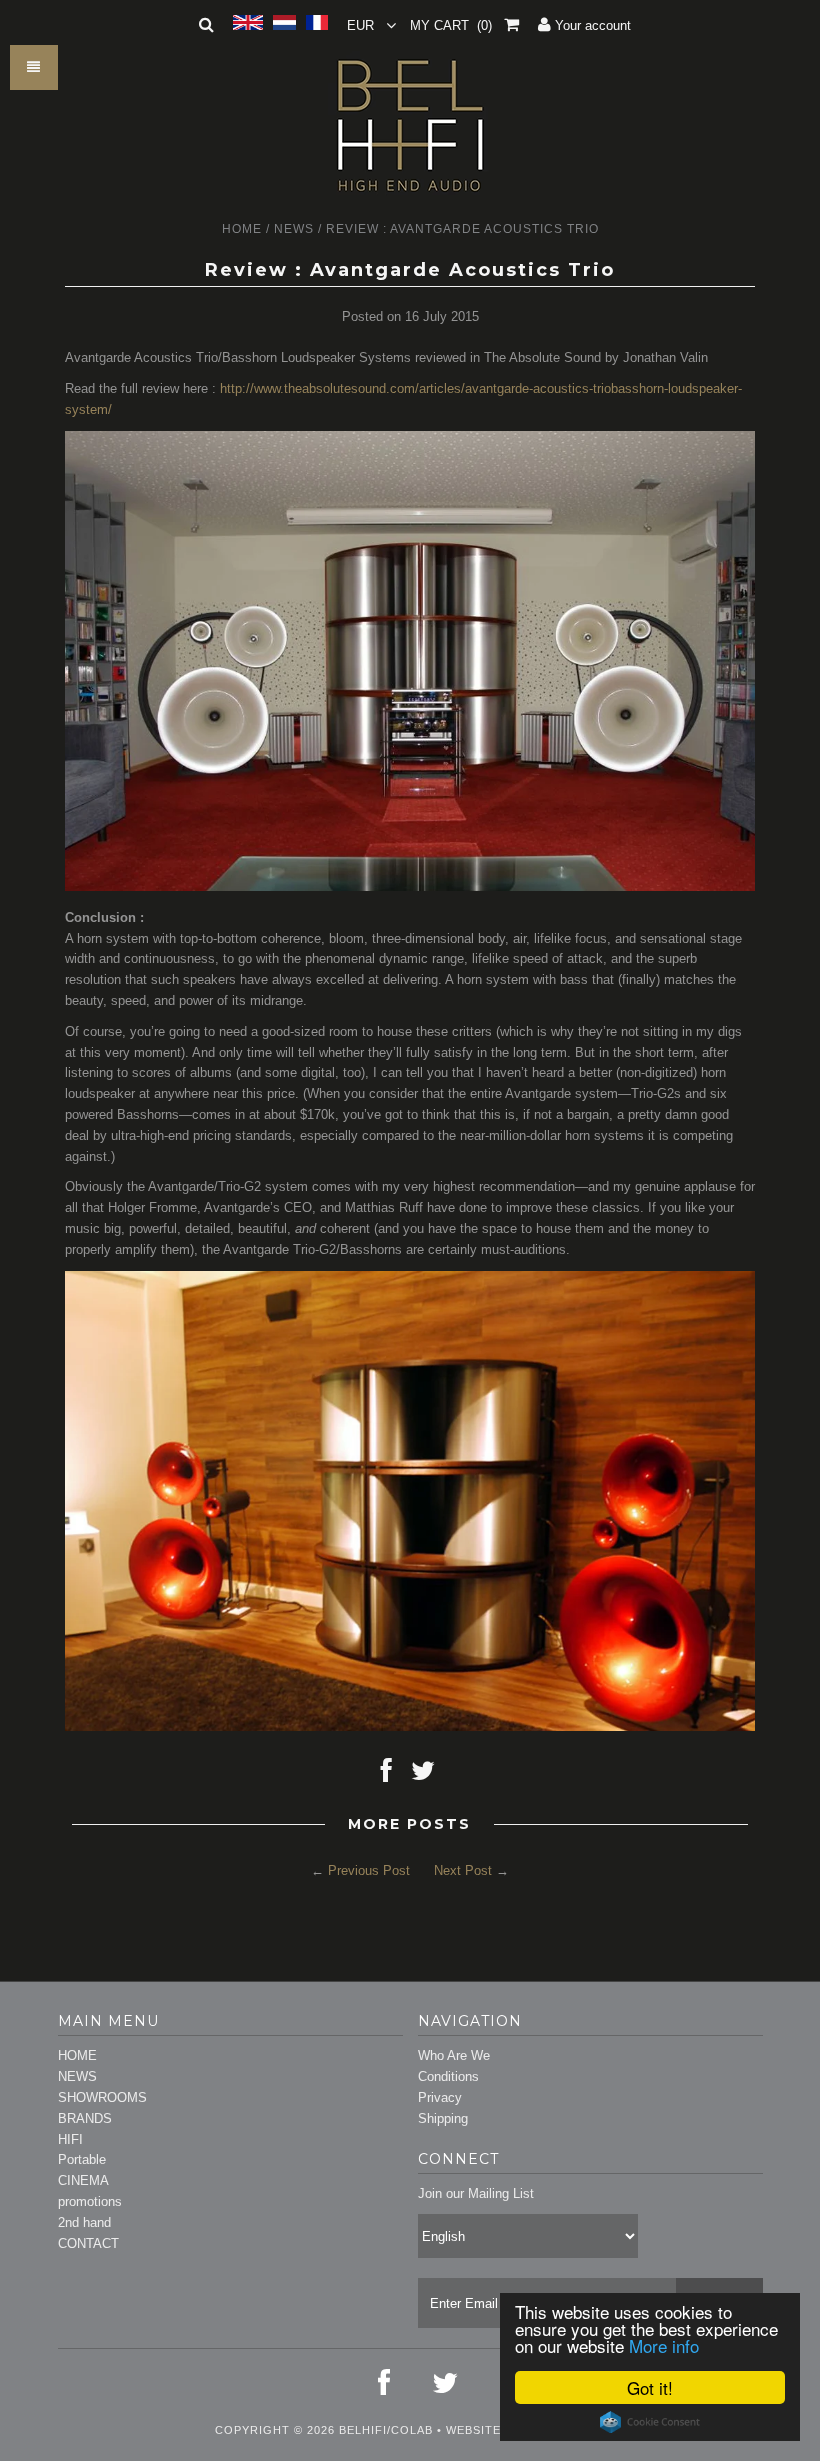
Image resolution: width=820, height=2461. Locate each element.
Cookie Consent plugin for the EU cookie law (650, 2422)
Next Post (463, 1870)
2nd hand (84, 2222)
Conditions (448, 2076)
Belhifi (363, 2430)
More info (664, 2345)
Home (242, 229)
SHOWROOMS (102, 2097)
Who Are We (454, 2055)
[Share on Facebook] (386, 1775)
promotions (90, 2201)
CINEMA (83, 2180)
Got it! (650, 2387)
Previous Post (369, 1870)
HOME (77, 2055)
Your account (591, 25)
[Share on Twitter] (423, 1775)
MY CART (451, 25)
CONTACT (88, 2243)
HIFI (70, 2139)
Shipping (443, 2118)
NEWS (77, 2076)
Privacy (440, 2097)
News (294, 229)
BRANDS (85, 2118)
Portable (82, 2159)
